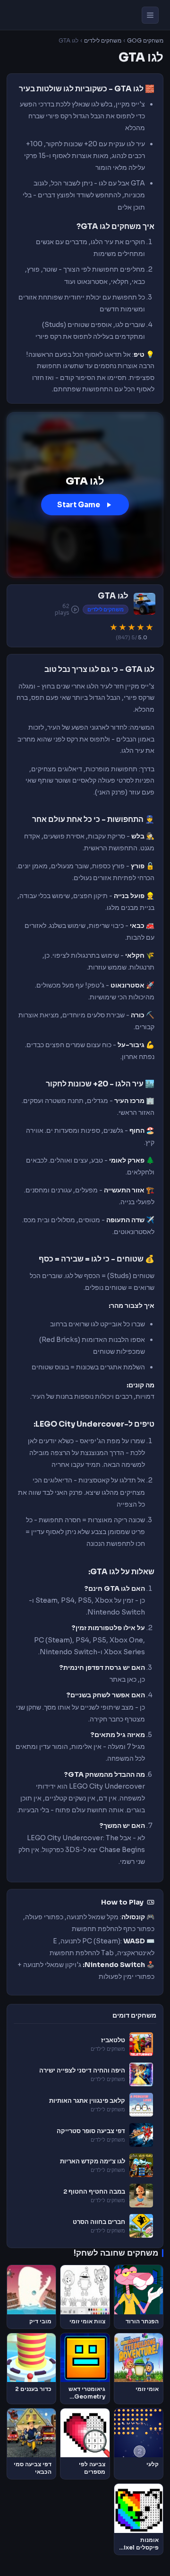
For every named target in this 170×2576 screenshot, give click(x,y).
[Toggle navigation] (150, 15)
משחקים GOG (145, 41)
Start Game (79, 505)
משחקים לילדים (103, 41)
